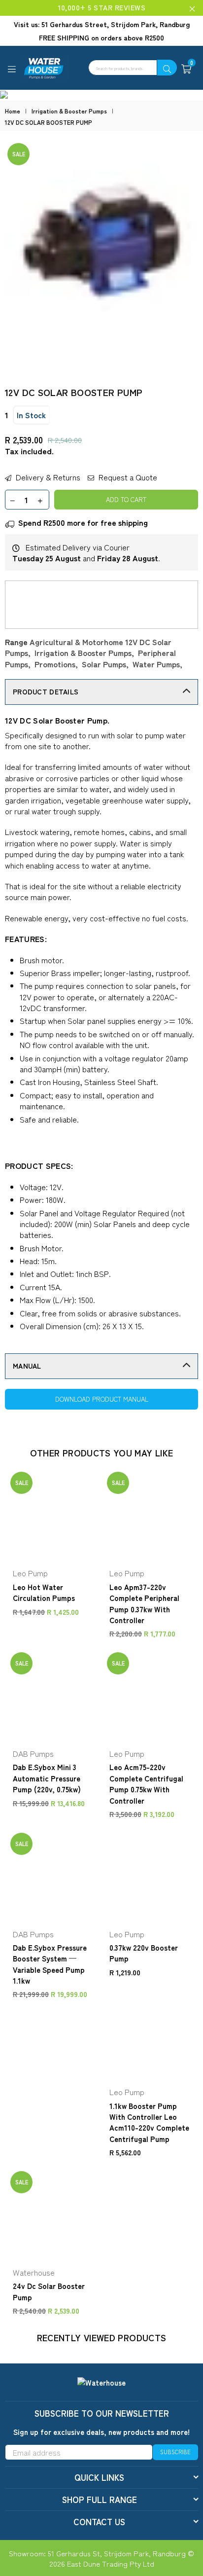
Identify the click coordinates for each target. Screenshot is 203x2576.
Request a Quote (127, 477)
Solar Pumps (104, 664)
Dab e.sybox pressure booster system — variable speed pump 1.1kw (50, 1964)
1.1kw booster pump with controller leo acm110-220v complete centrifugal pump (149, 2122)
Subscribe (175, 2452)
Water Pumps (156, 664)
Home (13, 111)
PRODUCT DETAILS (46, 691)
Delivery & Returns (47, 477)
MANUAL (27, 1366)
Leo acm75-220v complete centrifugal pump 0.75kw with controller (146, 1783)
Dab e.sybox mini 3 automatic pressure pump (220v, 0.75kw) (47, 1778)
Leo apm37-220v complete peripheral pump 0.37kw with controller (144, 1603)
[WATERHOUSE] (84, 68)
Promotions (55, 664)
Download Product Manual (102, 1399)
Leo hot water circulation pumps (44, 1592)
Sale (19, 154)
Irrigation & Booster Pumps (69, 111)
